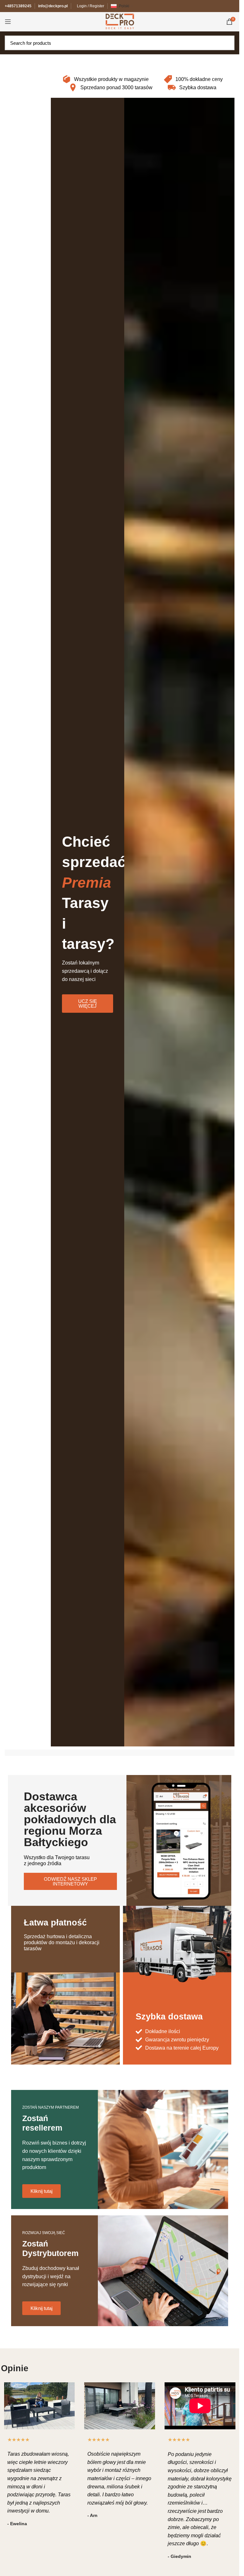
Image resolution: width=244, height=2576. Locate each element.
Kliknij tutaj (41, 2191)
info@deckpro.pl (53, 6)
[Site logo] (120, 21)
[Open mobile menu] (8, 22)
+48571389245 (18, 6)
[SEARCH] (228, 43)
